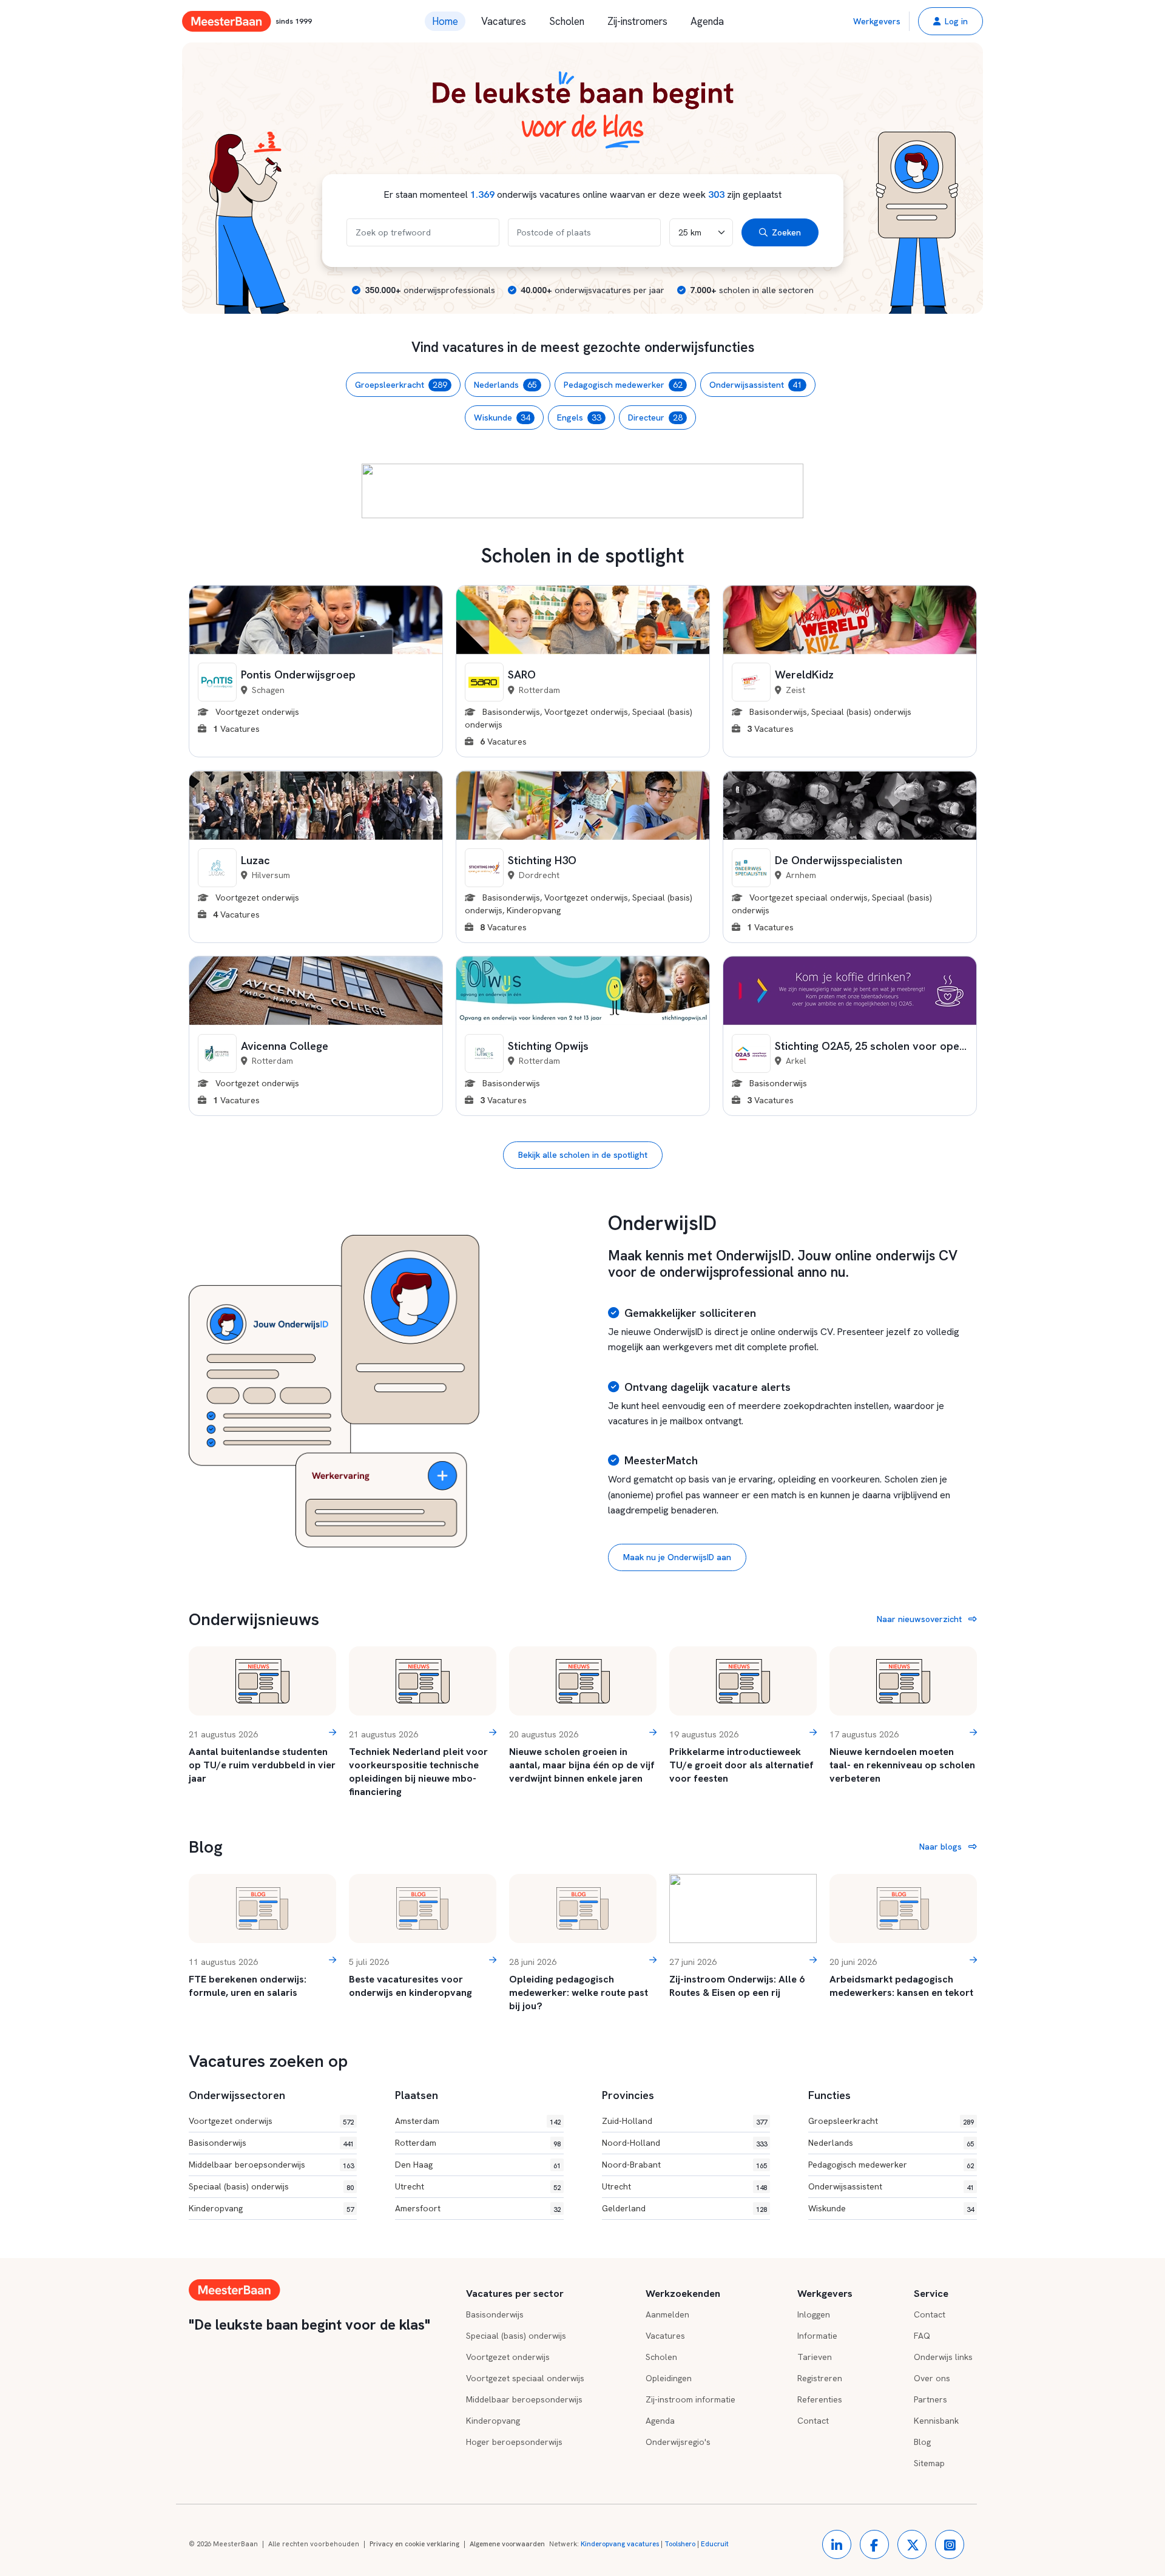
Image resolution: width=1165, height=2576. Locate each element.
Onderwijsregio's (678, 2442)
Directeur (655, 418)
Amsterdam (417, 2121)
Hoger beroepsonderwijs (514, 2442)
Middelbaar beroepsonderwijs (247, 2165)
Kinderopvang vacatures (620, 2544)
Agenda (707, 21)
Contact (813, 2421)
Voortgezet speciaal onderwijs (525, 2378)
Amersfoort (418, 2208)
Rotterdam (416, 2143)
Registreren (820, 2378)
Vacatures (504, 21)
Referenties (820, 2399)
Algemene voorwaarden (507, 2544)
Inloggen (814, 2314)
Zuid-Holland (627, 2121)
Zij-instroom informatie (691, 2399)
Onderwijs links (943, 2357)
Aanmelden (667, 2314)
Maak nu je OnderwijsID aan (677, 1557)
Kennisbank (936, 2421)
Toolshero (680, 2544)
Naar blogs (942, 1847)
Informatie (817, 2336)
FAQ (922, 2336)
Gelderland (624, 2208)
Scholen (567, 21)
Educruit (715, 2544)
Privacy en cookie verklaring (414, 2544)
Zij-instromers (637, 21)
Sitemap (929, 2463)
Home (445, 21)
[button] (951, 21)
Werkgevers (877, 21)
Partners (930, 2399)
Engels (579, 418)
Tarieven (815, 2357)
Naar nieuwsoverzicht (920, 1619)
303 (716, 194)
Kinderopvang (216, 2208)
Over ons (932, 2378)
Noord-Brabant (631, 2165)
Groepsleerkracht (401, 385)
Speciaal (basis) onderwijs (239, 2186)
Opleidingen (669, 2378)
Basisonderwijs (218, 2143)
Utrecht (410, 2186)
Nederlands (505, 385)
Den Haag (414, 2165)
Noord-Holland (631, 2143)
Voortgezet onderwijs (231, 2121)
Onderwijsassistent (756, 385)
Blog (922, 2442)
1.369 (482, 194)
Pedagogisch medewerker (623, 385)
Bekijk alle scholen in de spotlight (583, 1155)
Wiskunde (502, 418)
